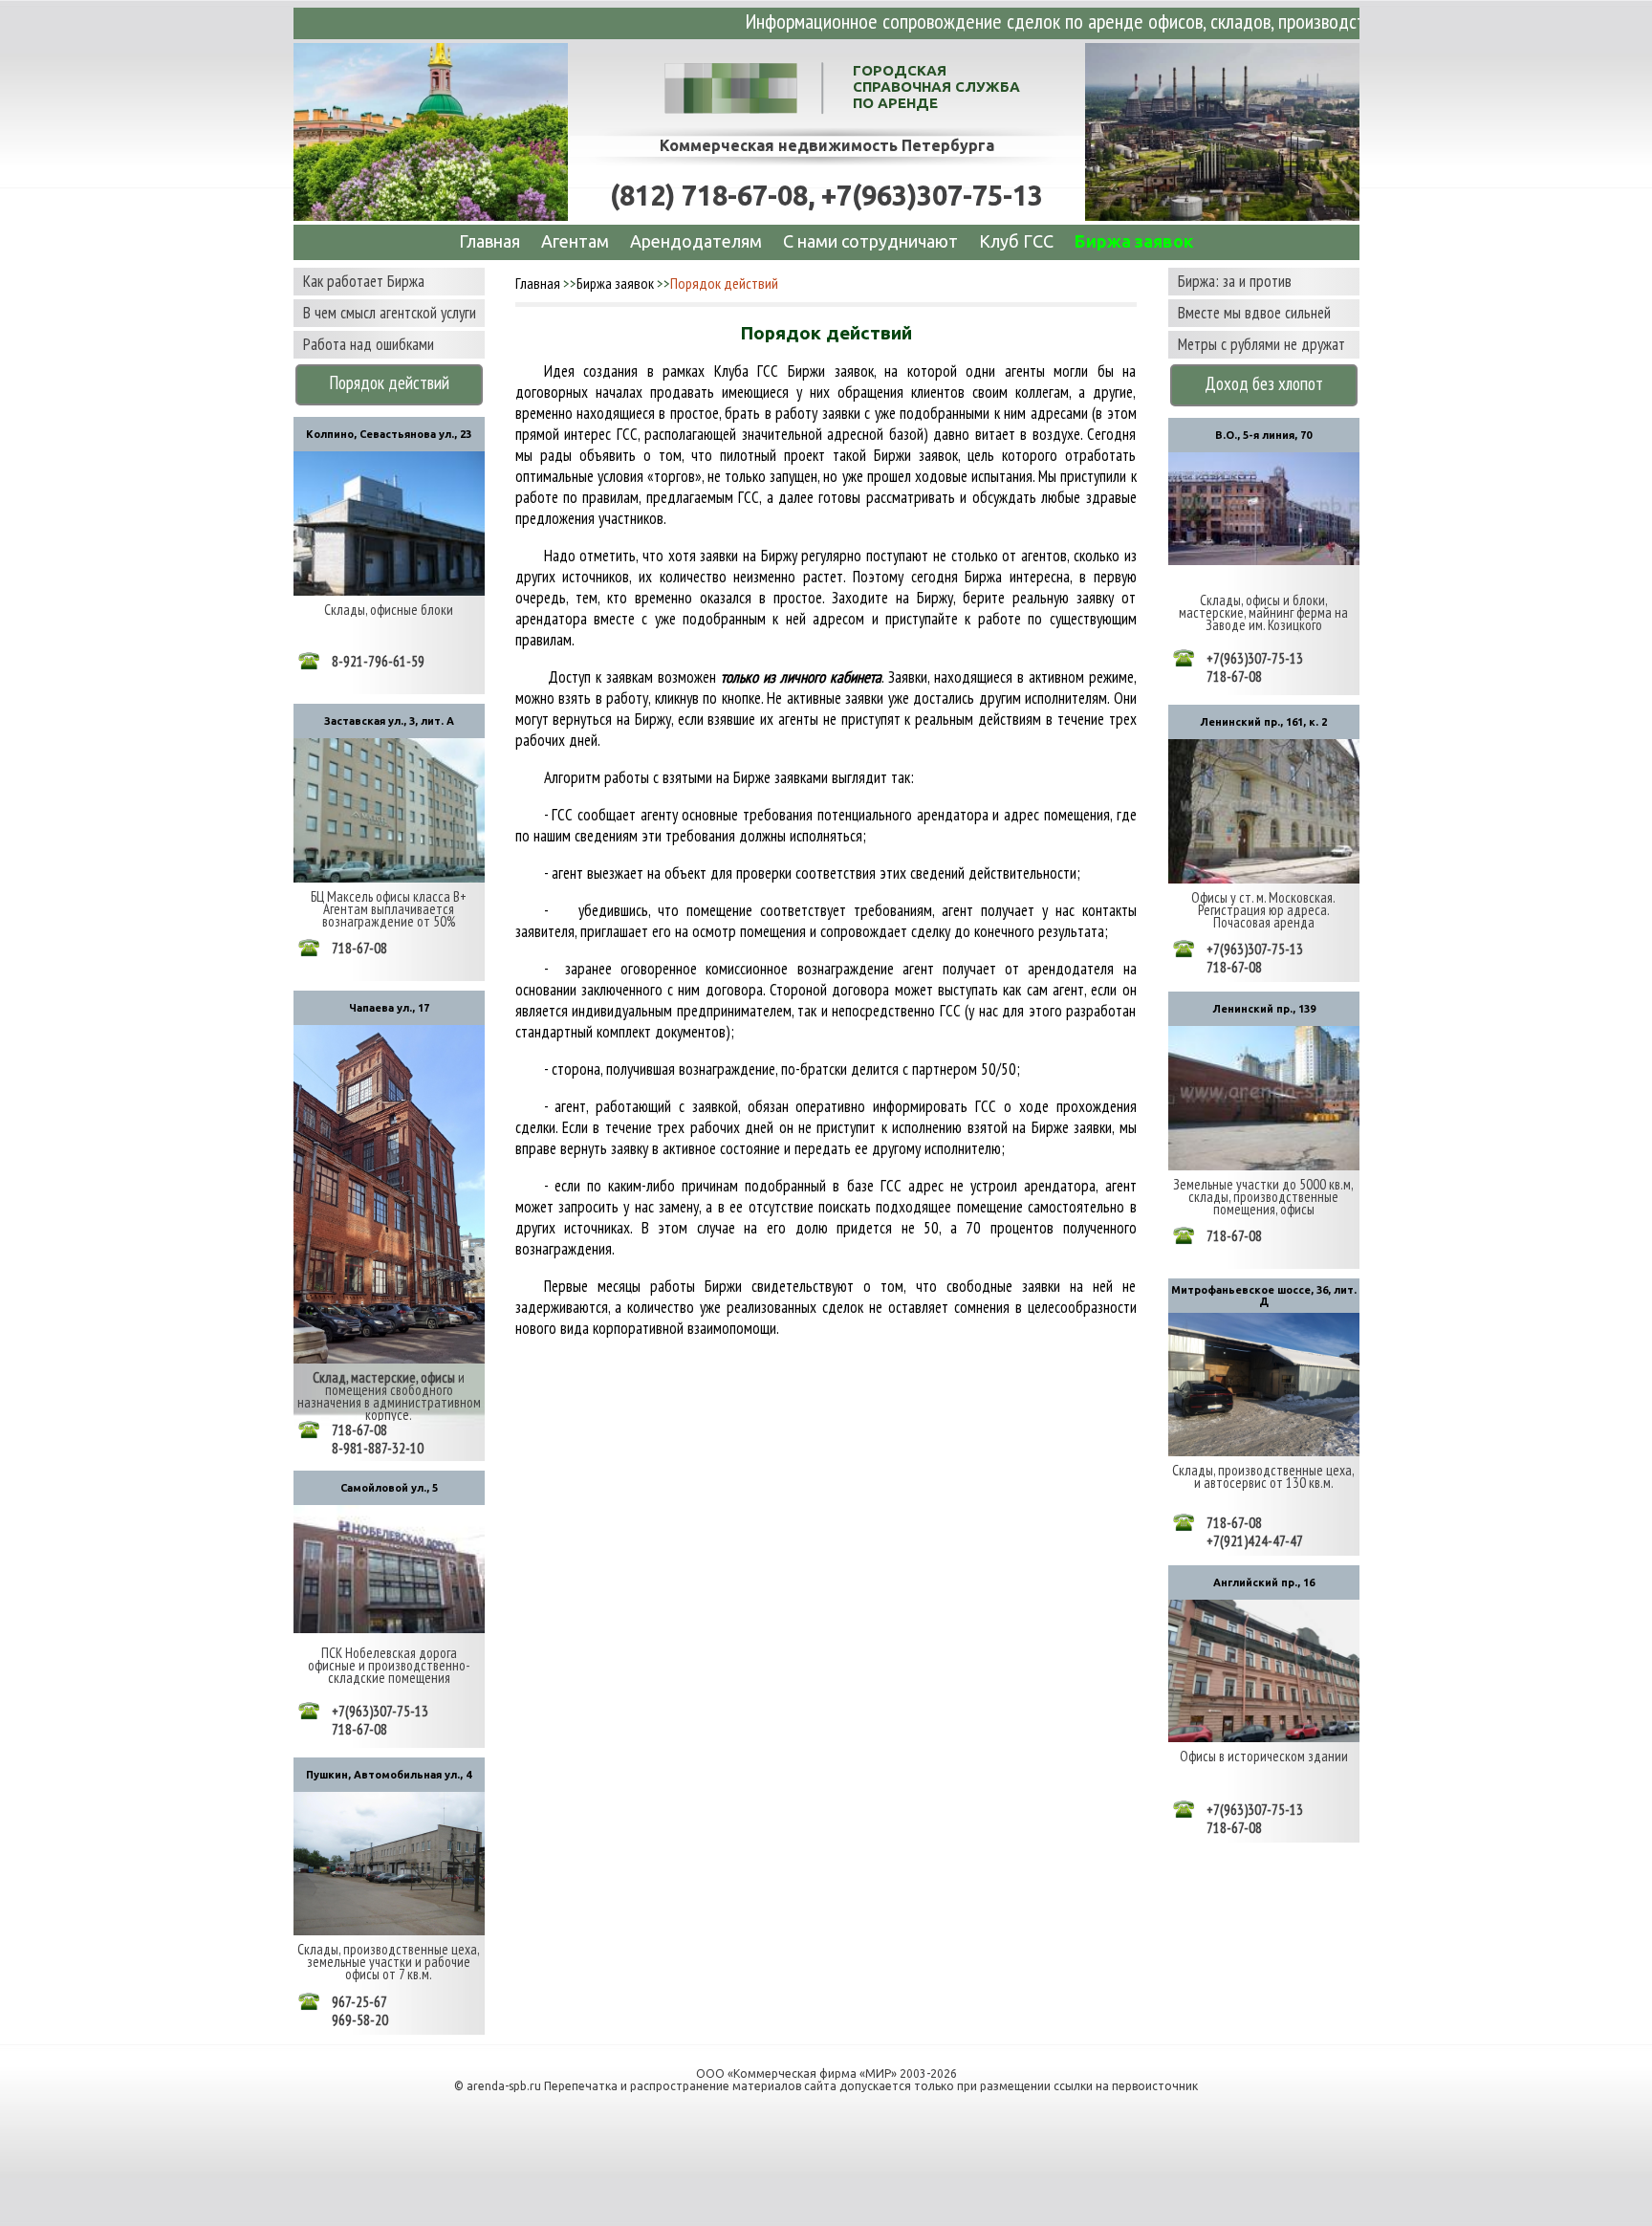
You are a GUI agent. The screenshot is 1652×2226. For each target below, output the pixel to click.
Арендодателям (696, 241)
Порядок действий (724, 283)
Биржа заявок (1134, 241)
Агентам (575, 241)
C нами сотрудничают (870, 241)
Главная (489, 241)
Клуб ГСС (1016, 241)
